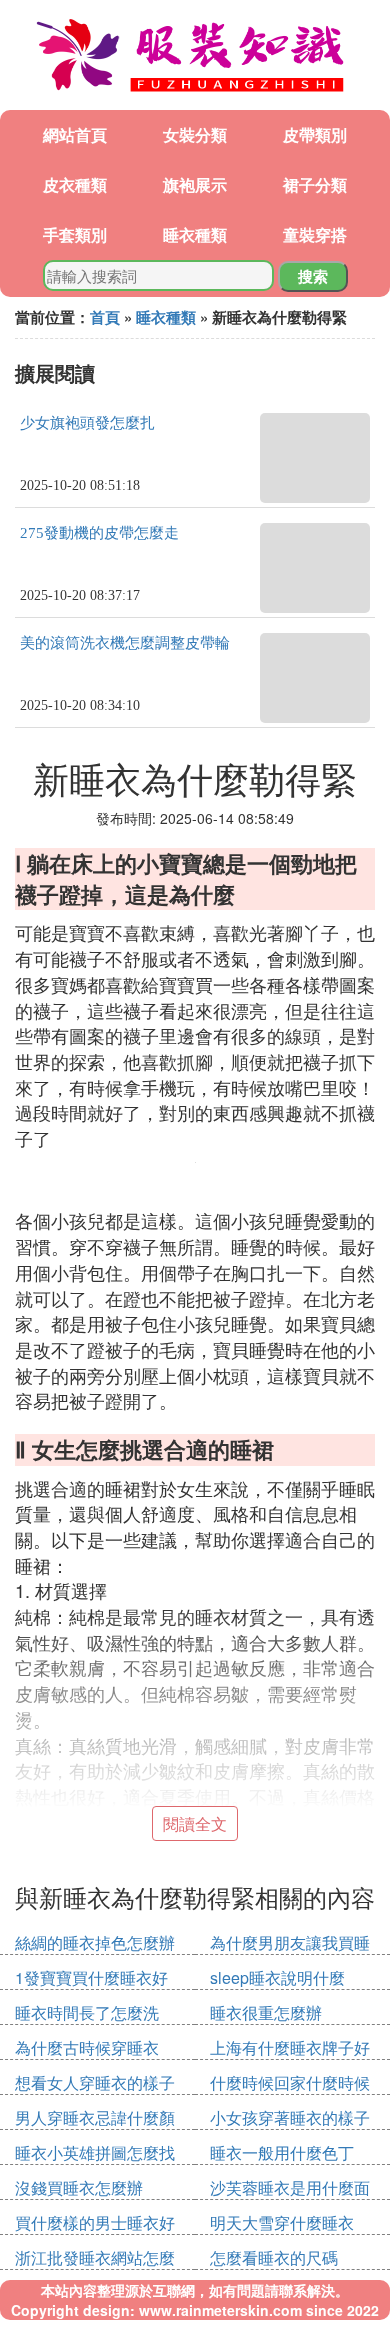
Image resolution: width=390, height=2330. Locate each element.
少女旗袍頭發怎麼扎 (87, 423)
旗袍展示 (195, 184)
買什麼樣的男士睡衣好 (95, 2222)
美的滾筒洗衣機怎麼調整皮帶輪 (125, 643)
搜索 (313, 276)
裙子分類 (315, 184)
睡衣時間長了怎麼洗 (87, 2012)
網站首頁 (75, 134)
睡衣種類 (195, 234)
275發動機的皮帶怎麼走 (99, 533)
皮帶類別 (315, 134)
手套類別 (75, 234)
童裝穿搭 (315, 234)
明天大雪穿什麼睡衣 (282, 2222)
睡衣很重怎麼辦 (266, 2012)
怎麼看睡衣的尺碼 (274, 2257)
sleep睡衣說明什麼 (277, 1977)
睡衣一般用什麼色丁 (282, 2152)
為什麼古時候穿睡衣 (87, 2047)
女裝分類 (195, 134)
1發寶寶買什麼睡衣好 (91, 1977)
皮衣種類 (75, 184)
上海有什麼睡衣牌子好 (290, 2047)
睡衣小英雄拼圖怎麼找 (95, 2152)
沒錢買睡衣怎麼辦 (79, 2187)
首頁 (105, 317)
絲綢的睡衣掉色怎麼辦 (95, 1942)
